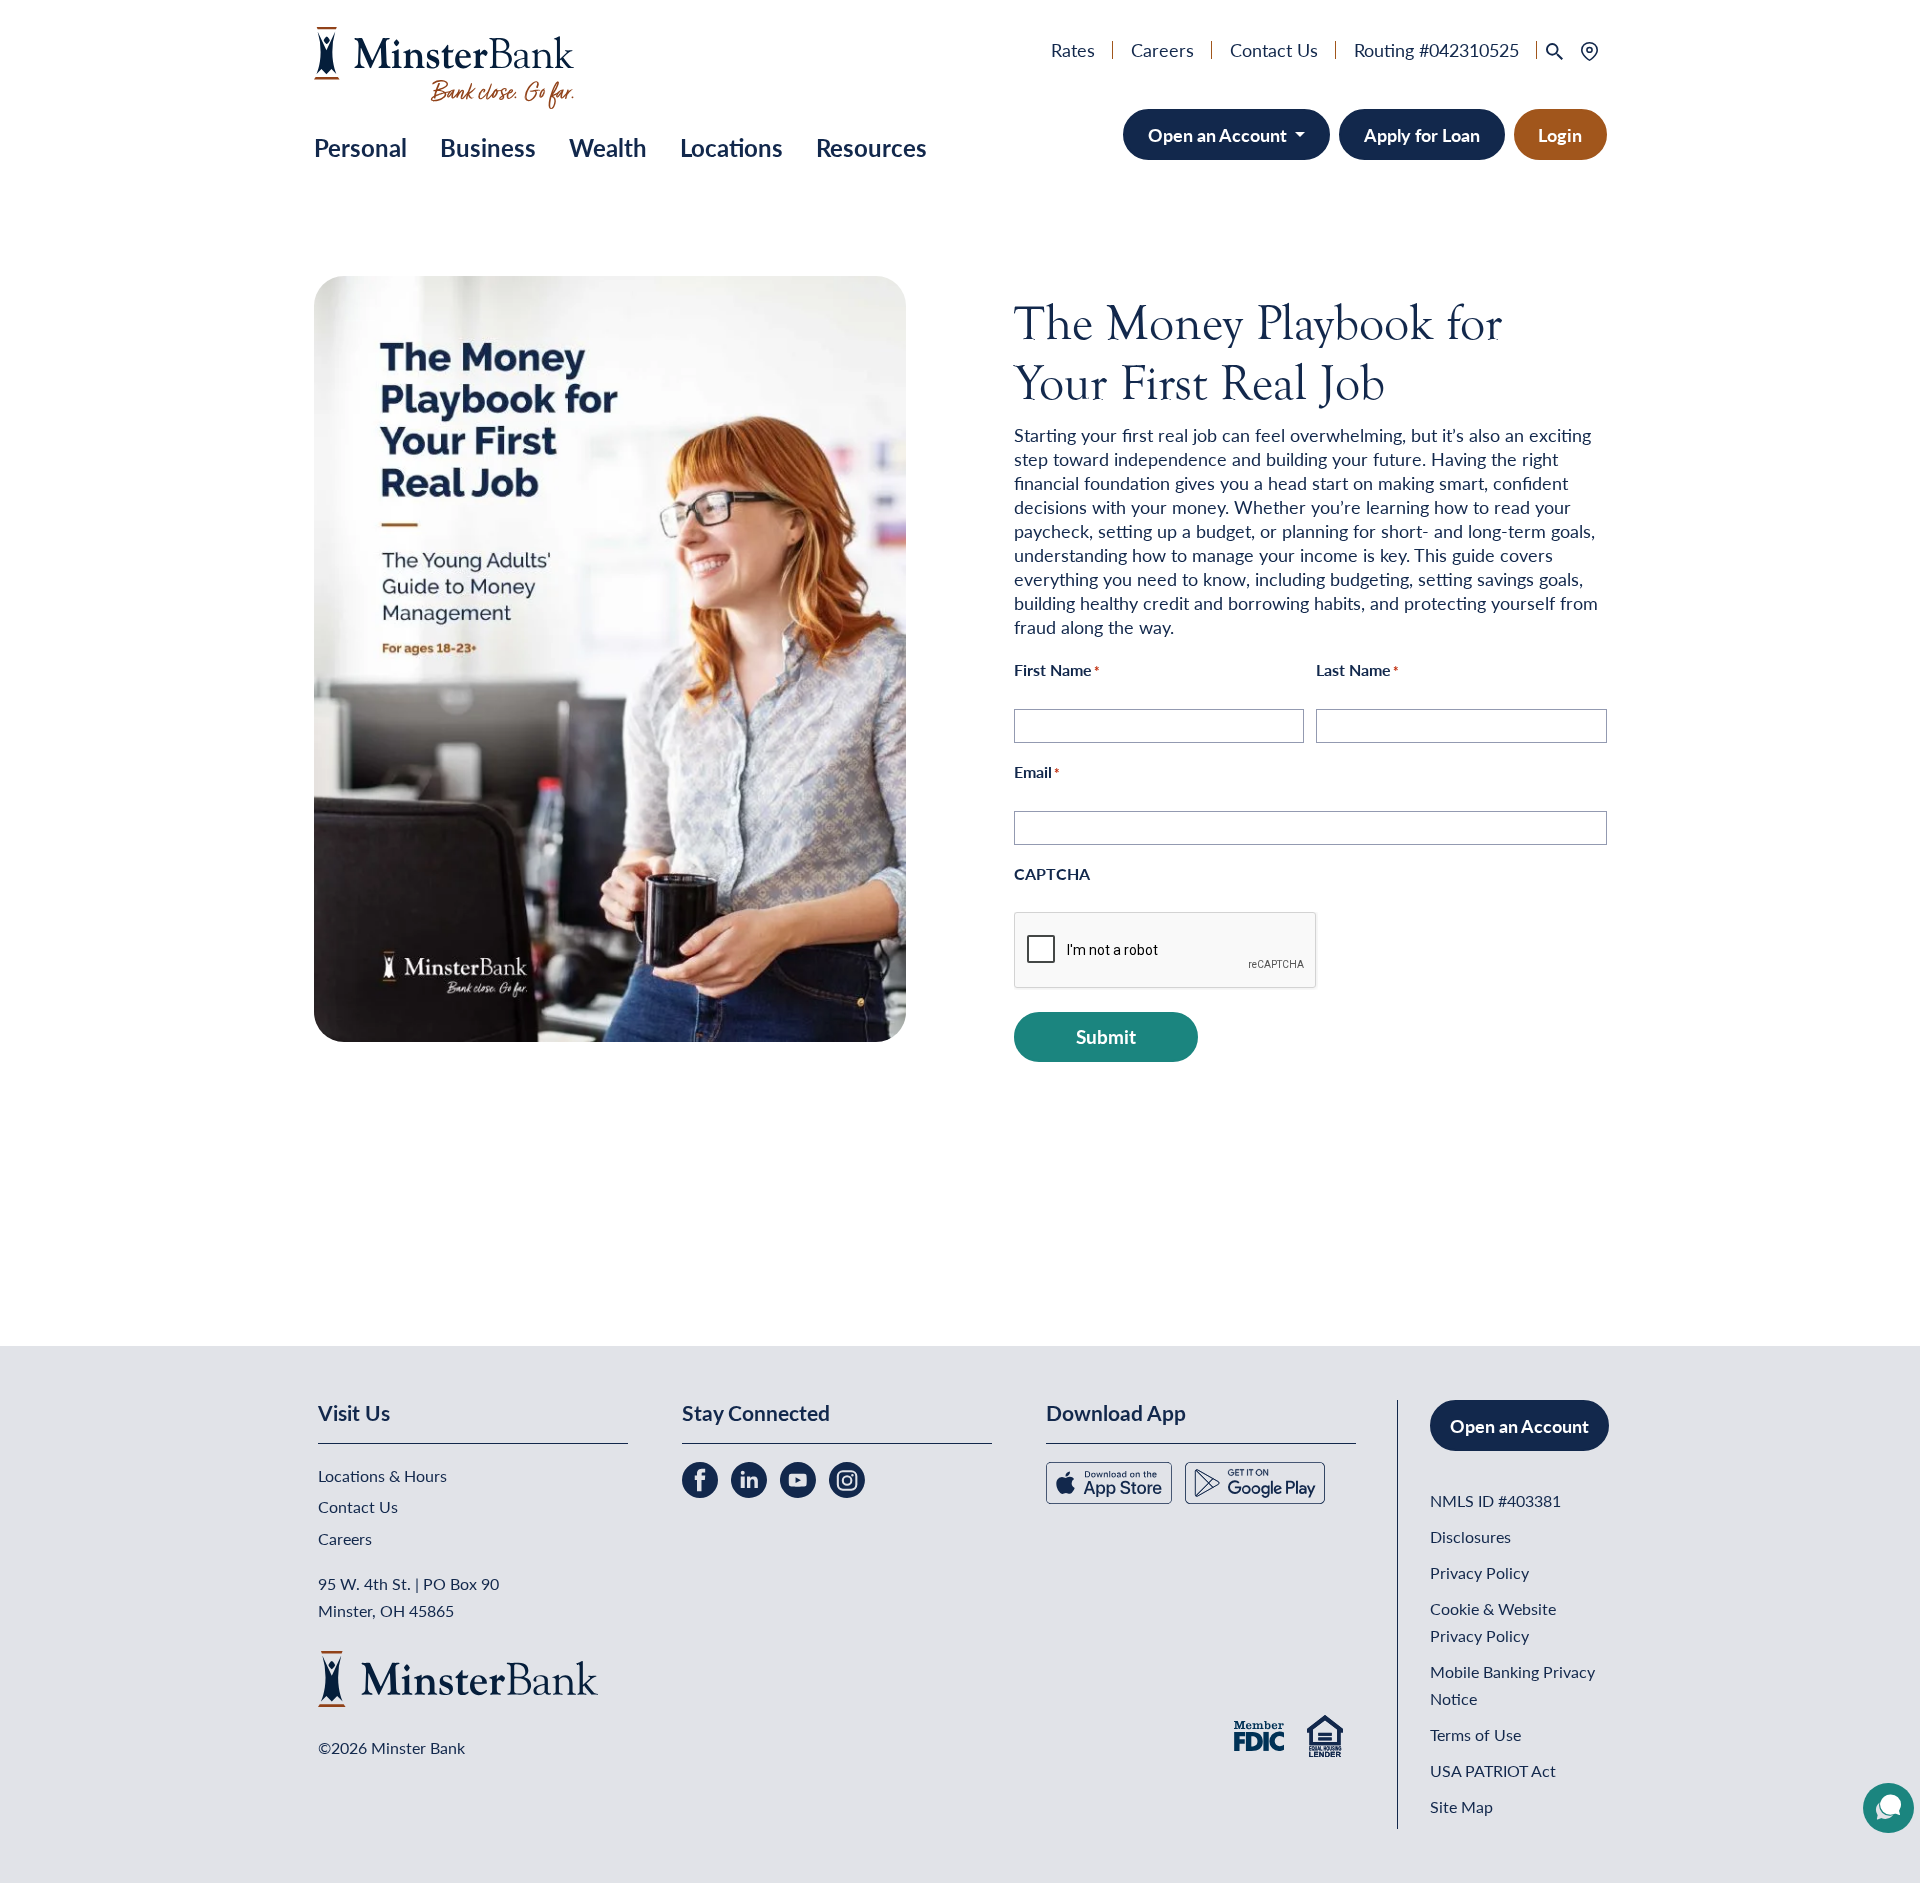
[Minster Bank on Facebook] (702, 1477)
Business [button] (488, 147)
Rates (1073, 49)
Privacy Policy (1479, 1572)
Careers (1162, 49)
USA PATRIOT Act (1493, 1770)
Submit (1106, 1036)
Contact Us (1274, 49)
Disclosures (1470, 1536)
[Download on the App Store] (1111, 1480)
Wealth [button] (608, 147)
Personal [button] (360, 147)
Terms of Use (1475, 1734)
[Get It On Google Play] (1255, 1480)
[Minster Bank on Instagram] (847, 1477)
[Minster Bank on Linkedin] (751, 1477)
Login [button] (1560, 134)
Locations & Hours (382, 1475)
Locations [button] (731, 147)
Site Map (1461, 1806)
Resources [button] (871, 147)
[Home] (444, 64)
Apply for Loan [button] (1422, 134)
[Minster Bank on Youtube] (800, 1477)
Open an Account (1219, 134)
